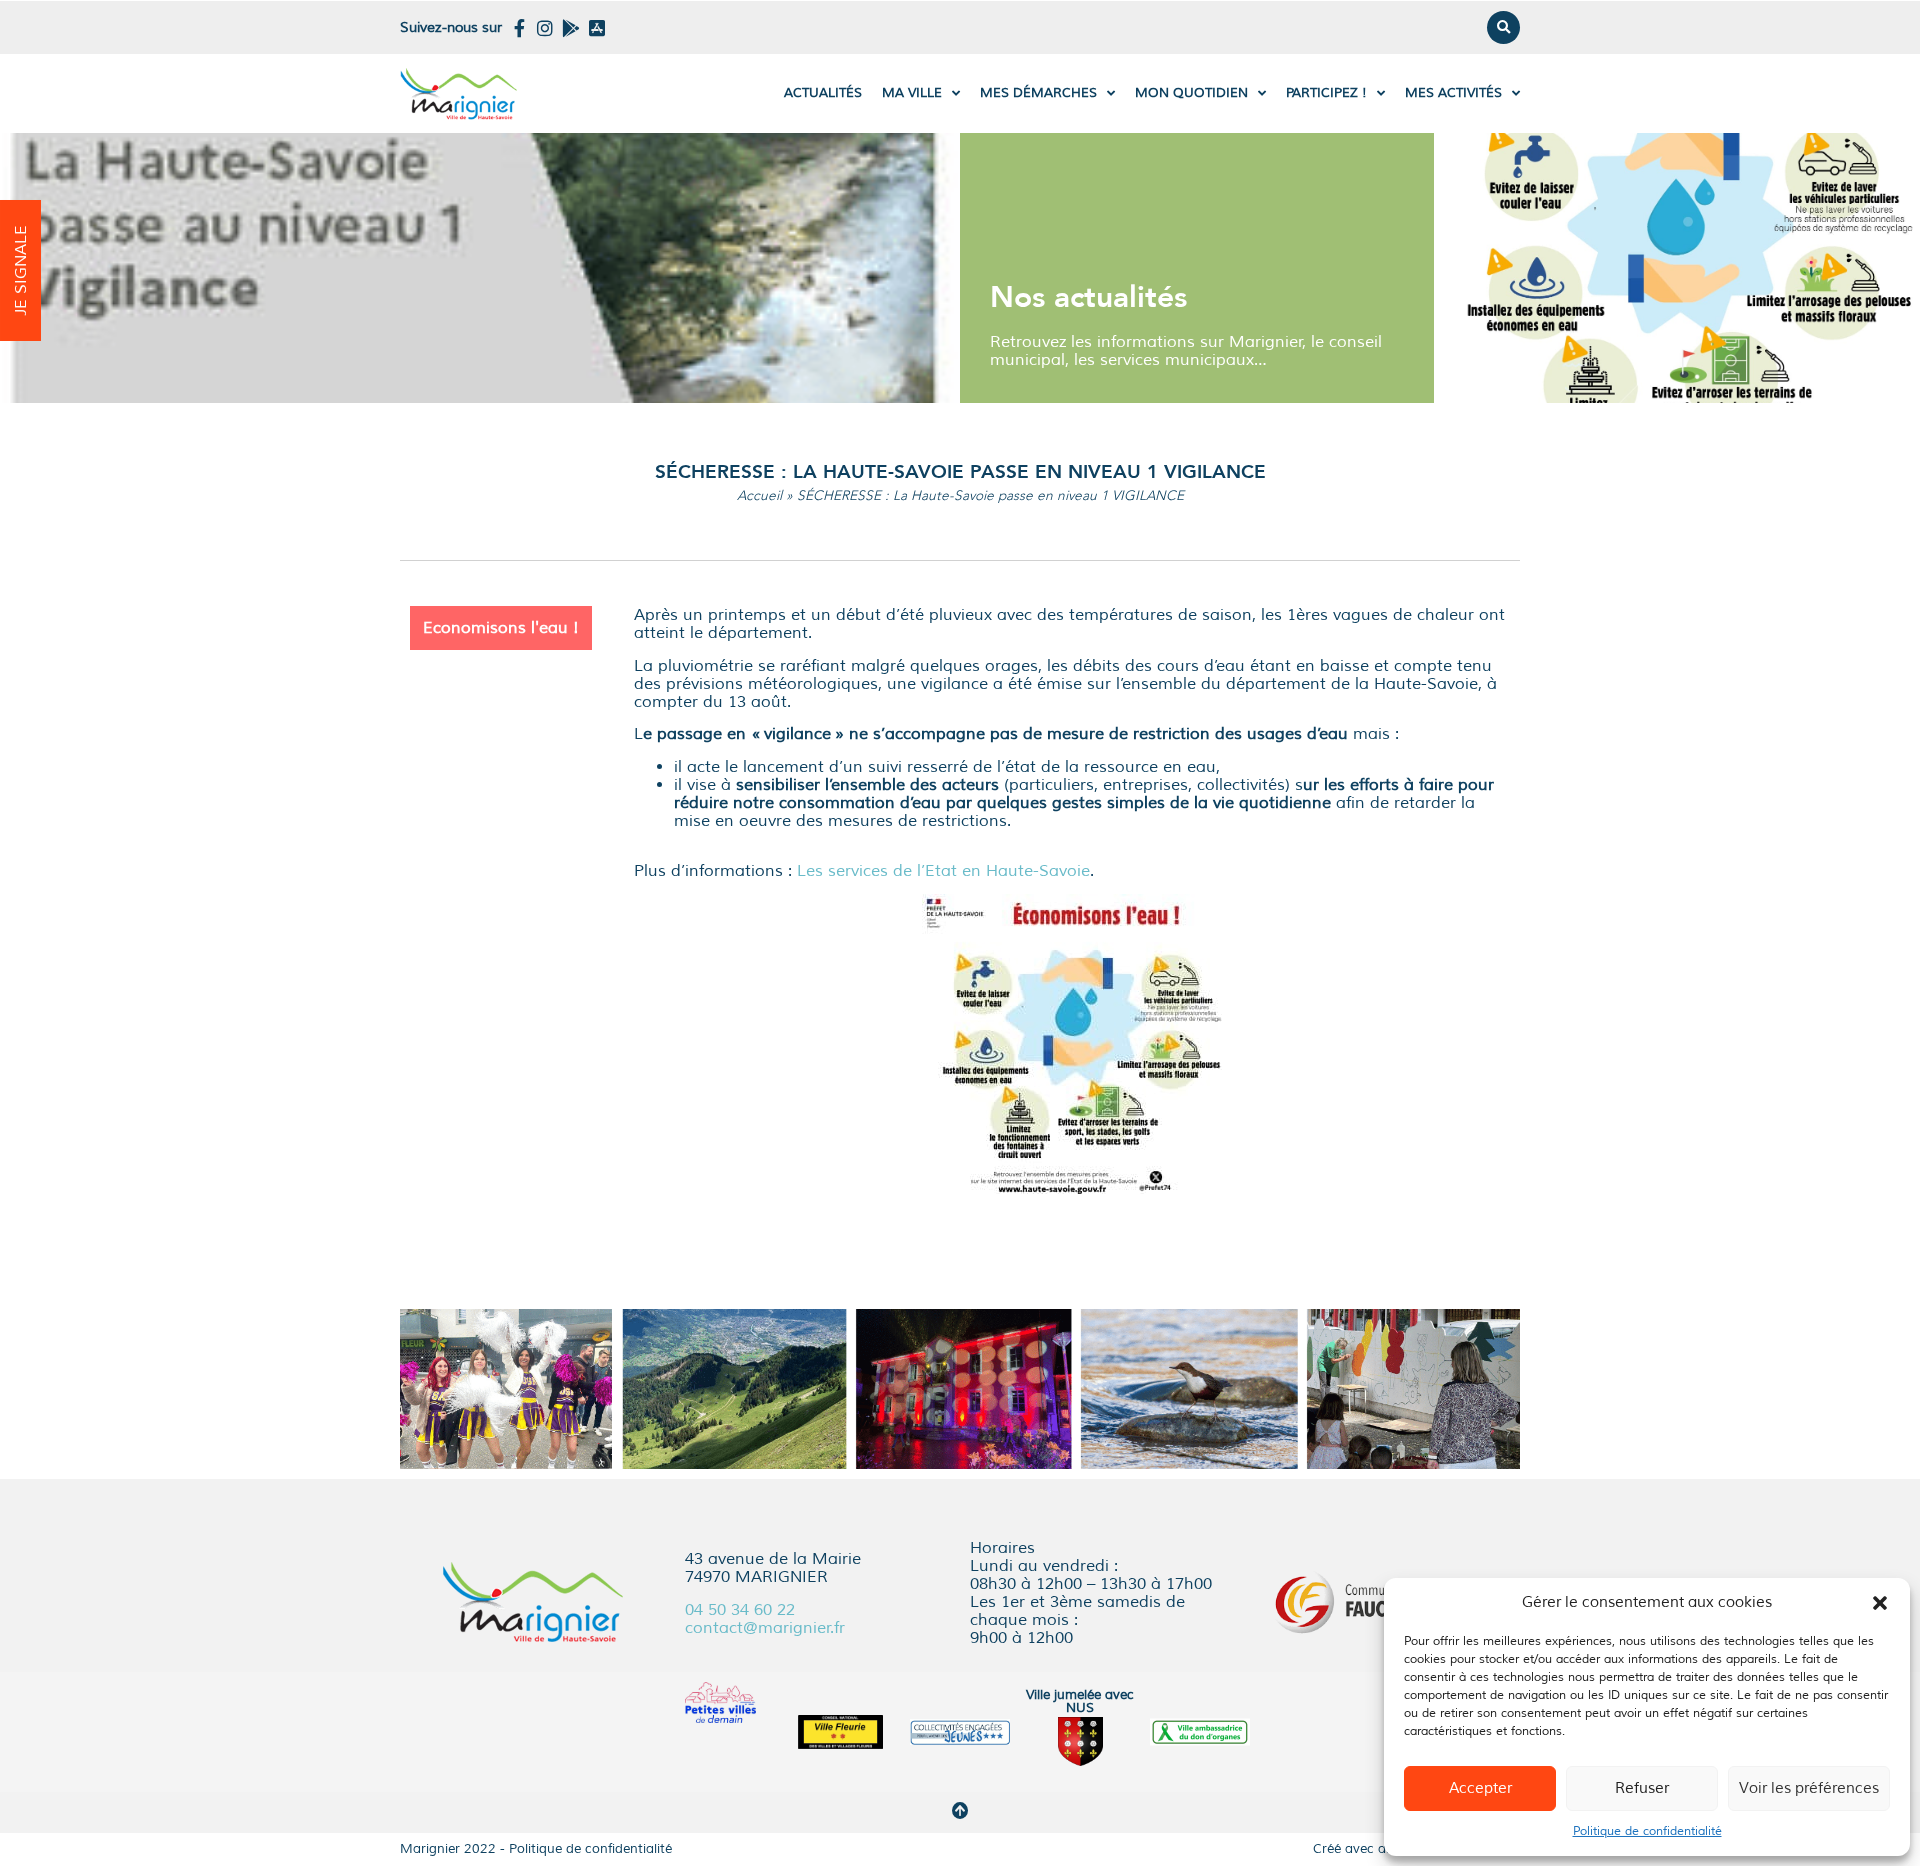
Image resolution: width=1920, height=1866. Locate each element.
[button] (1880, 1603)
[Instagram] (545, 28)
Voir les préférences (1809, 1788)
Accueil (759, 495)
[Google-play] (571, 28)
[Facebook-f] (519, 28)
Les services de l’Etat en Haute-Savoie (943, 871)
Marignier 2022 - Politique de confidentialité (536, 1849)
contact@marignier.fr (765, 1628)
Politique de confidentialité (1647, 1831)
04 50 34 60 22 (740, 1610)
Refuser (1642, 1788)
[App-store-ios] (597, 28)
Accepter (1480, 1788)
